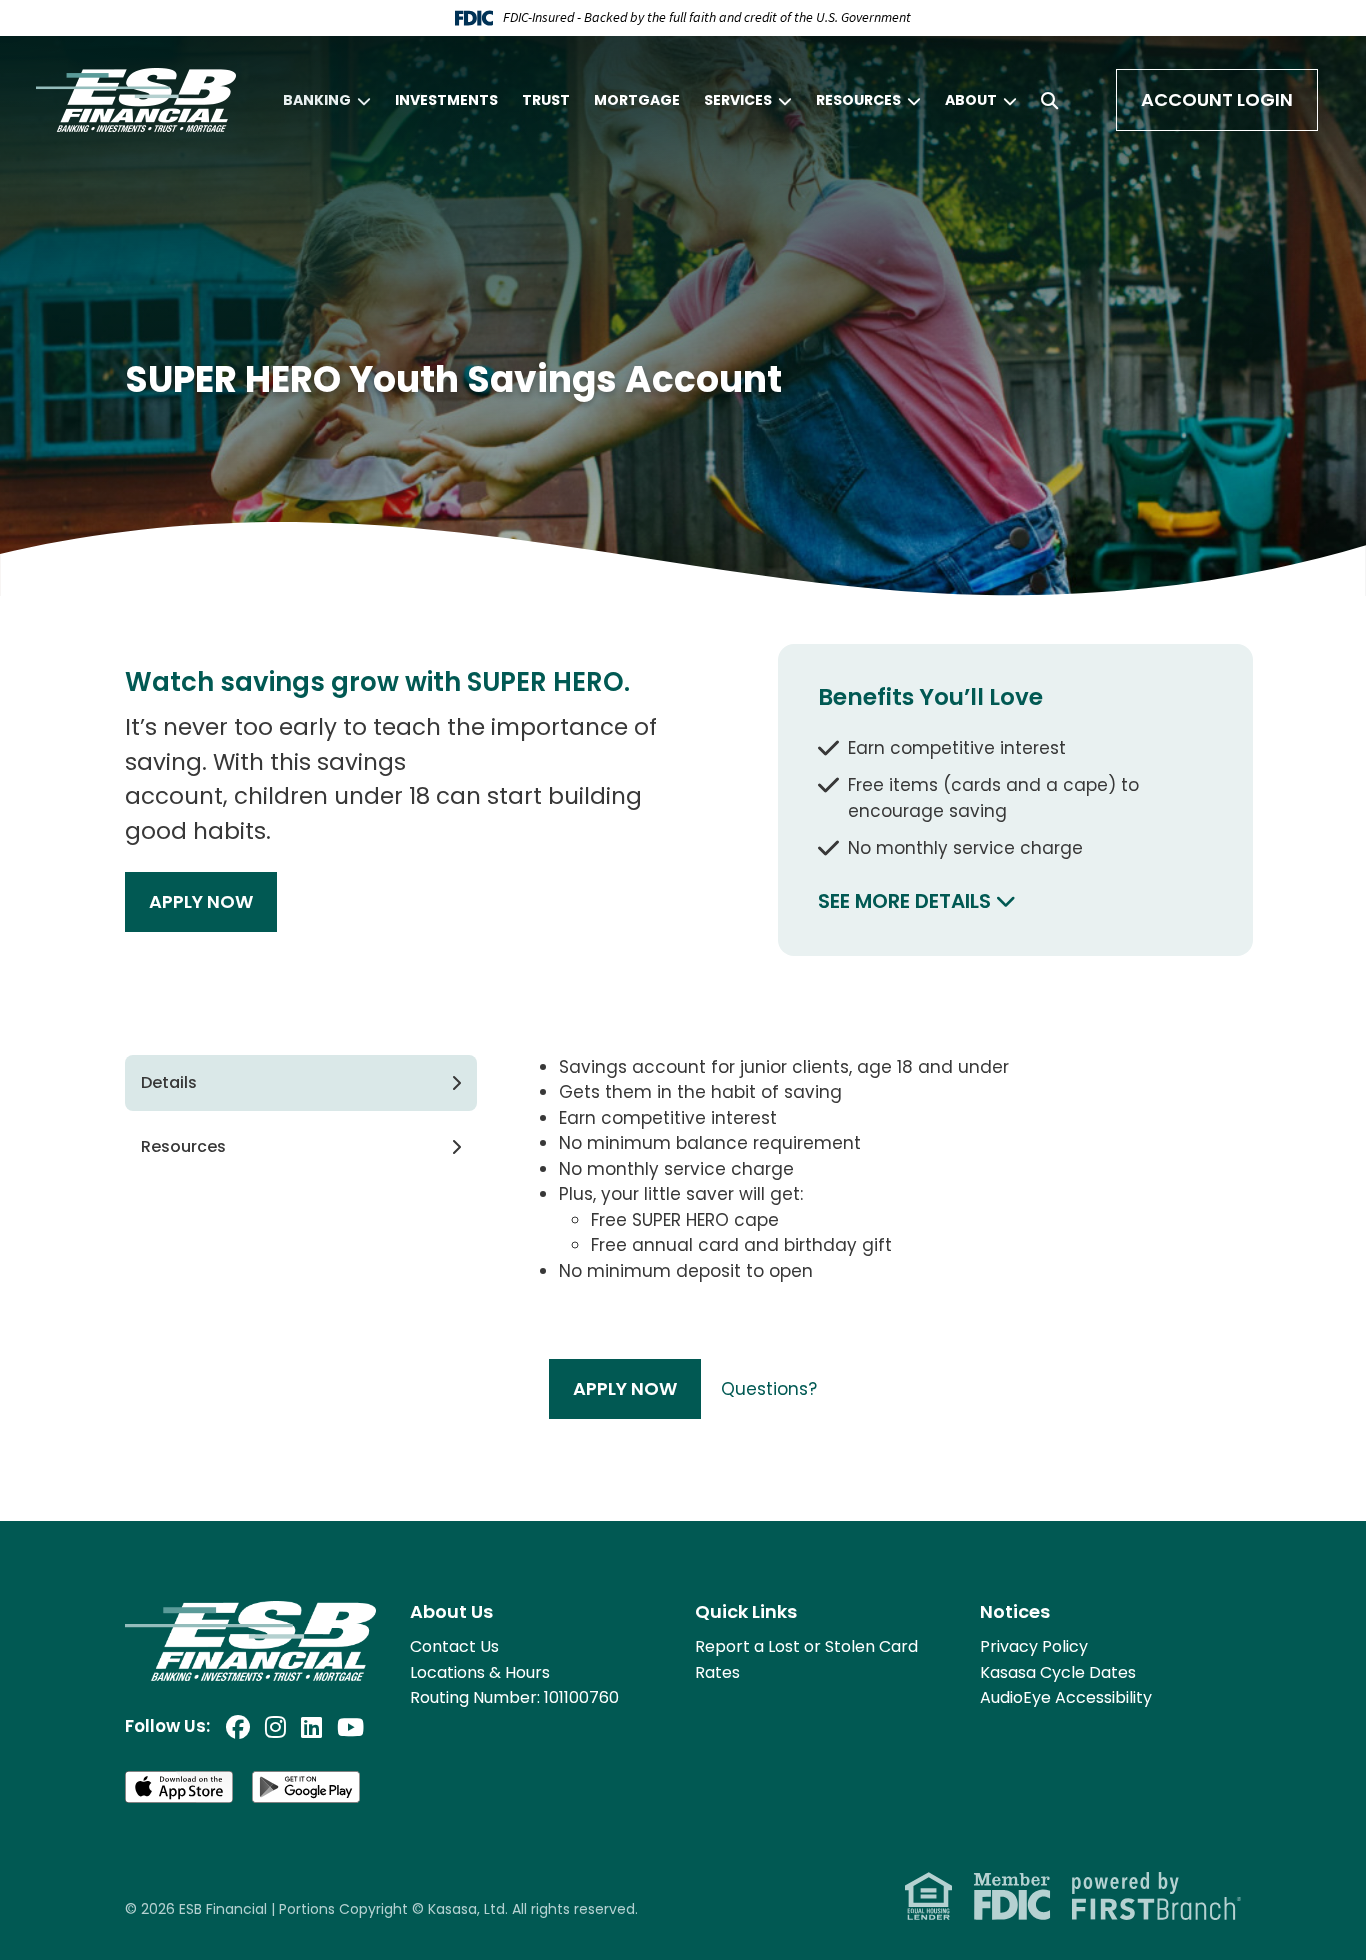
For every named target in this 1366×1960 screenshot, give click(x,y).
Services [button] (738, 100)
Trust (546, 100)
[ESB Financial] (136, 99)
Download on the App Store (180, 1787)
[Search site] (1049, 100)
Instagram (275, 1727)
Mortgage (637, 100)
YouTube (350, 1727)
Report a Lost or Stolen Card (806, 1646)
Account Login (1217, 99)
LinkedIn (311, 1727)
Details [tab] (169, 1082)
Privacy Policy (1034, 1646)
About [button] (971, 100)
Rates (717, 1672)
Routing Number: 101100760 (514, 1697)
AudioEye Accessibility (1066, 1697)
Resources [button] (858, 100)
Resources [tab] (183, 1146)
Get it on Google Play (307, 1787)
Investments (446, 100)
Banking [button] (317, 100)
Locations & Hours (480, 1672)
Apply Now (201, 901)
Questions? (769, 1389)
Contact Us (454, 1646)
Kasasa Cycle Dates (1058, 1672)
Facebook (238, 1727)
